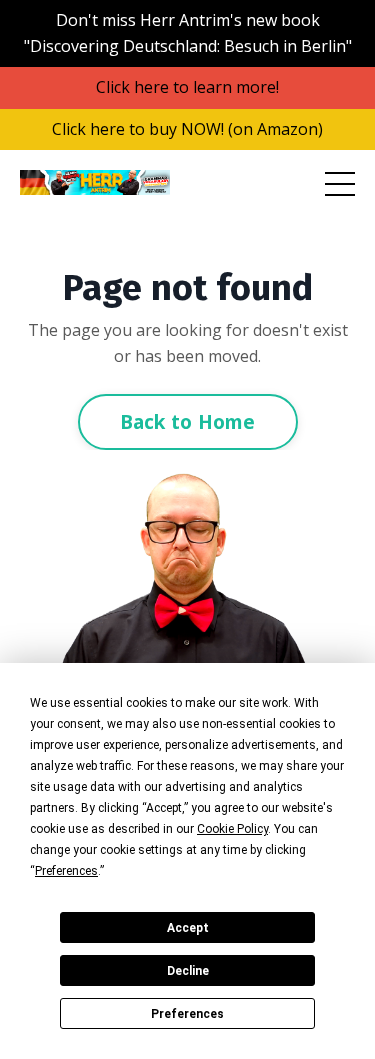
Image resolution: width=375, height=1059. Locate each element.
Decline (188, 971)
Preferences (187, 1014)
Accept (188, 928)
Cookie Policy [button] (232, 829)
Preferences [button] (66, 871)
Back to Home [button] (188, 421)
